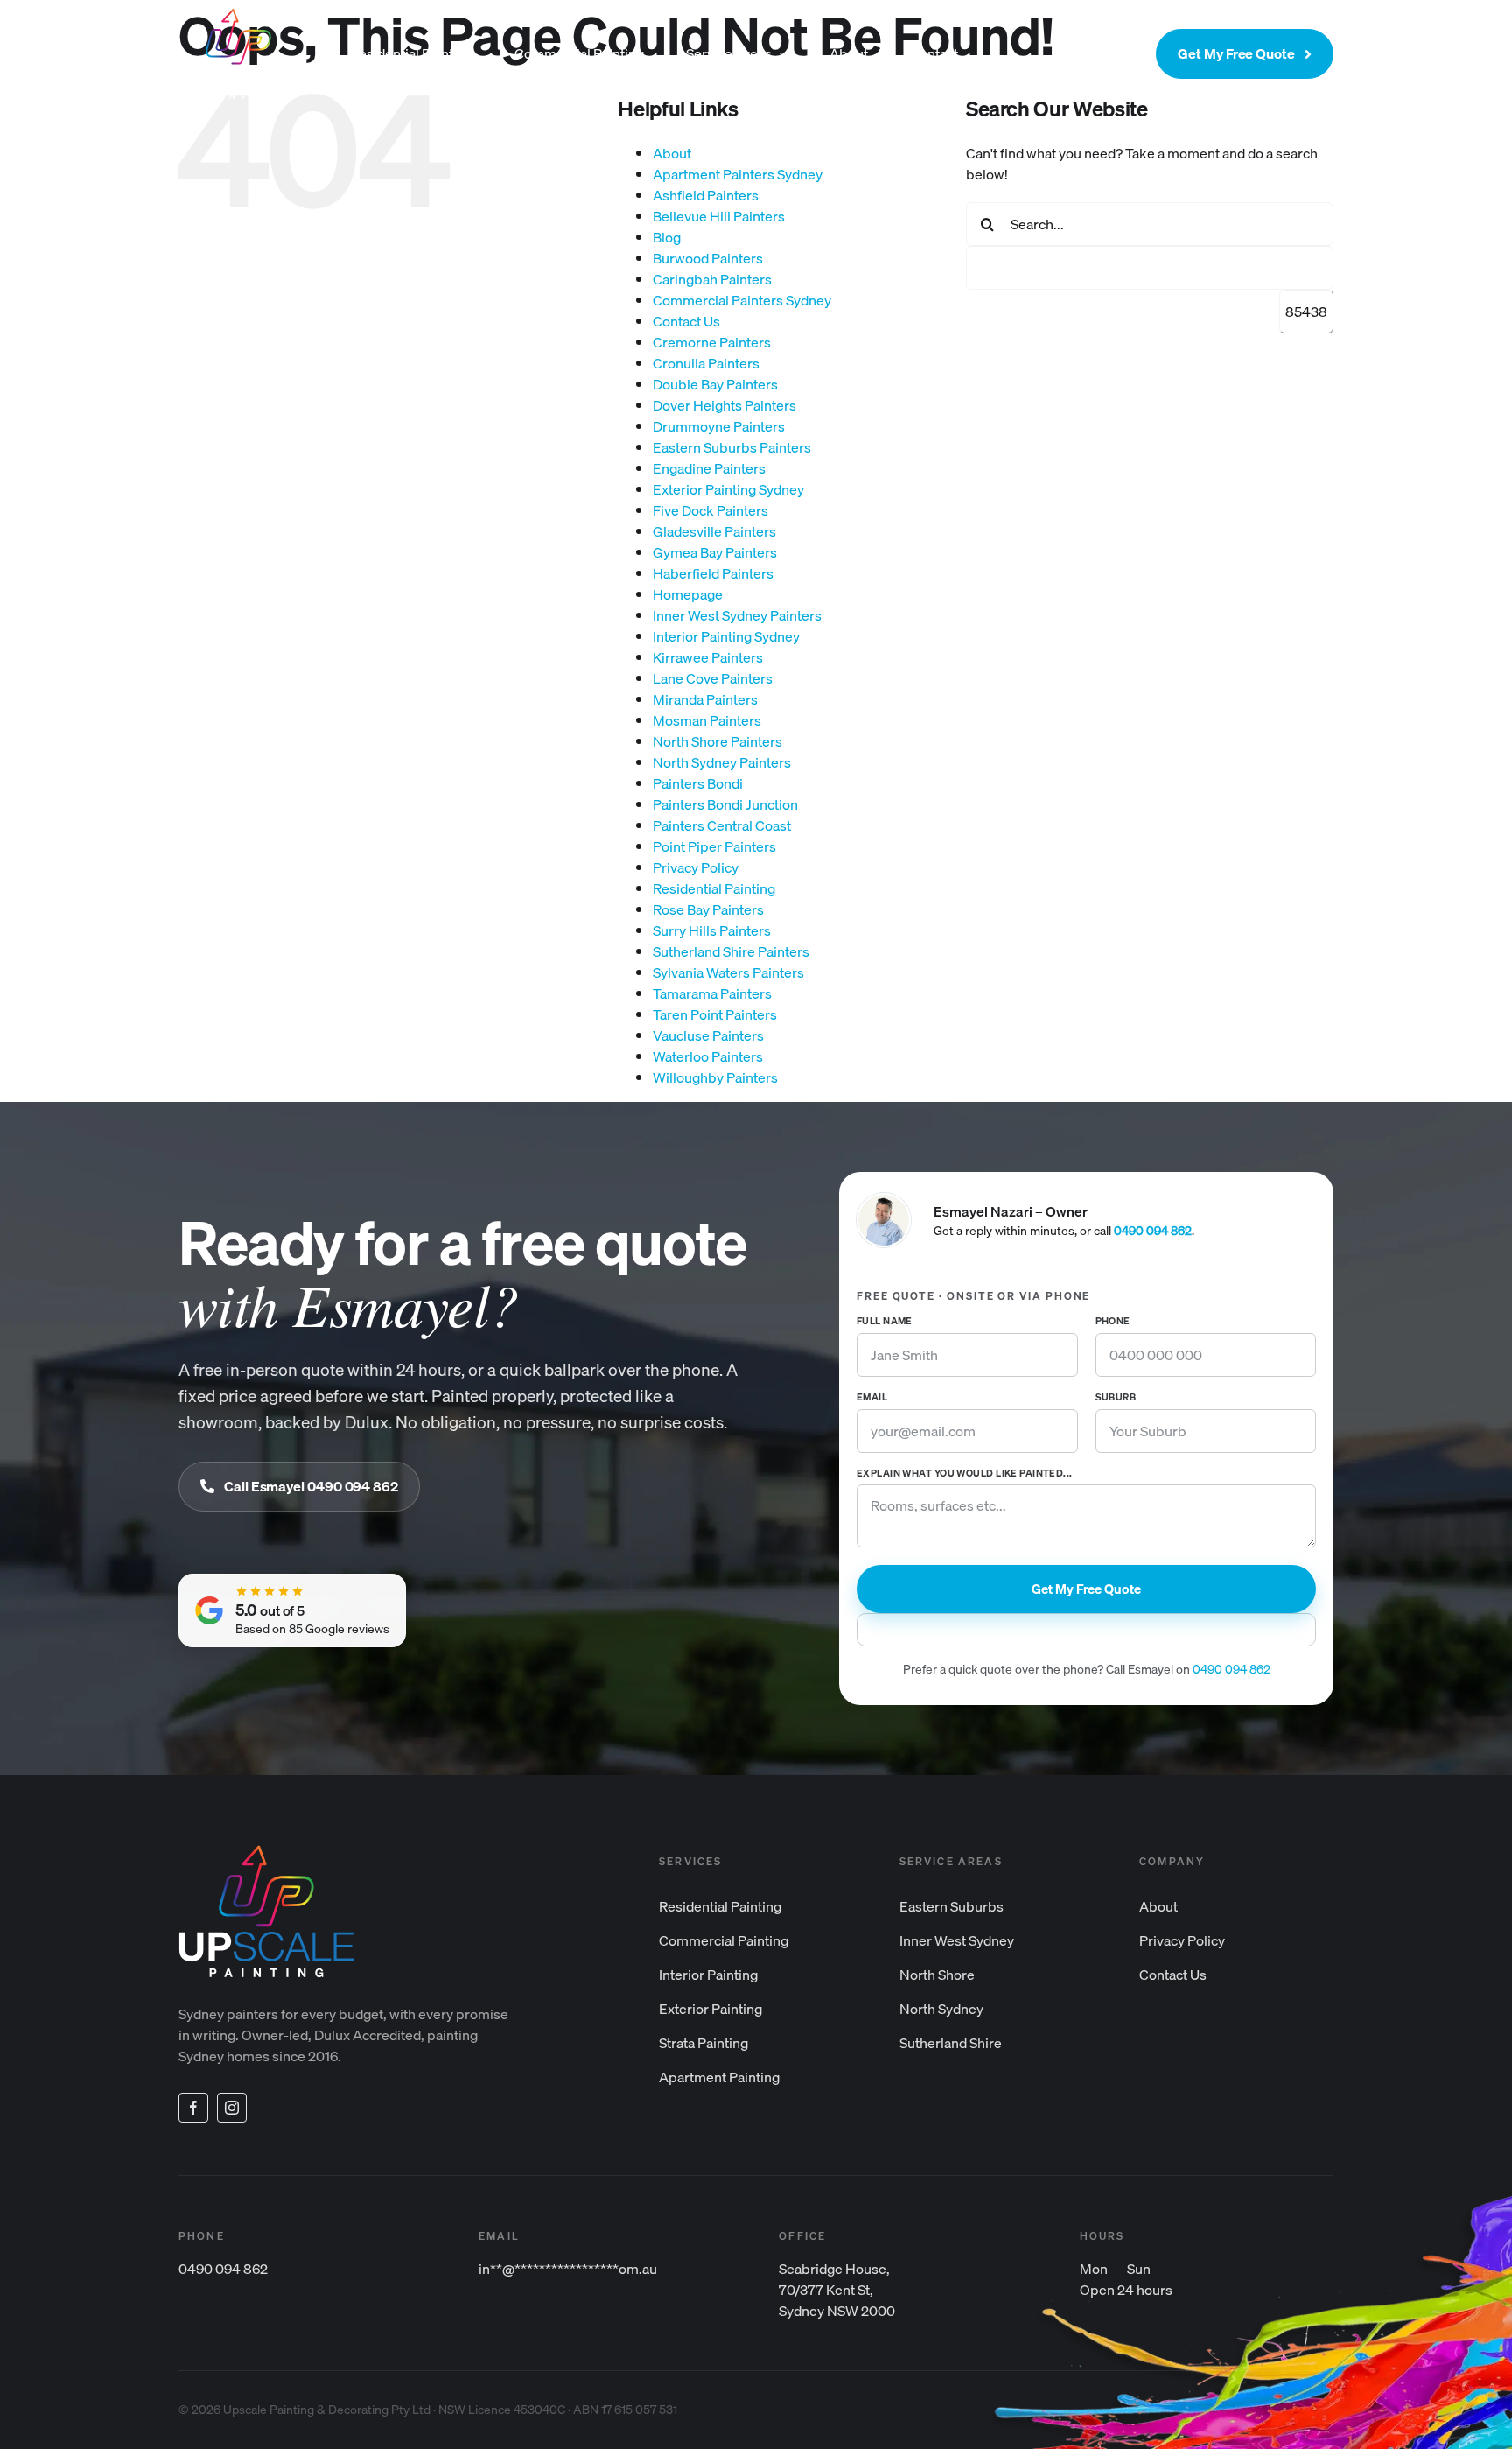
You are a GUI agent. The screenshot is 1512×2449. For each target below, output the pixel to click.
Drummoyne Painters (719, 426)
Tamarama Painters (712, 993)
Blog (667, 237)
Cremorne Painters (712, 342)
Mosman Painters (707, 720)
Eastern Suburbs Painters (732, 447)
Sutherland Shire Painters (731, 951)
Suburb (1116, 1398)
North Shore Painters (717, 741)
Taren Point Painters (715, 1014)
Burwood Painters (708, 258)
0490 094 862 (1153, 1231)
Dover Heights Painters (724, 405)
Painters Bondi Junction (725, 804)
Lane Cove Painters (713, 678)
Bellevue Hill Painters (719, 216)
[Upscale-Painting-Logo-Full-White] (238, 16)
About (672, 153)
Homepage (688, 594)
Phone (1113, 1322)
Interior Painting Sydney (726, 636)
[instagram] (232, 2108)
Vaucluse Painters (708, 1035)
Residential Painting (714, 888)
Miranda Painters (705, 699)
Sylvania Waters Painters (728, 972)
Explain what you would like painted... (965, 1474)
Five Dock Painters (710, 510)
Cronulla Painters (706, 363)
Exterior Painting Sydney (728, 489)
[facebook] (193, 2108)
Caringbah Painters (712, 279)
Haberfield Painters (713, 573)
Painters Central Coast (722, 825)
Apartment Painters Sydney (738, 174)
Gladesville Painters (714, 531)
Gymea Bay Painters (715, 552)
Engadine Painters (709, 468)
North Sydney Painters (722, 762)
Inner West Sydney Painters (737, 615)
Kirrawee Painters (708, 657)
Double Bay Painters (715, 384)
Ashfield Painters (706, 195)
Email (872, 1398)
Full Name (885, 1322)
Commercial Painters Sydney (742, 300)
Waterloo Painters (708, 1056)
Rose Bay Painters (708, 909)
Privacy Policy (696, 867)
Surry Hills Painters (712, 930)
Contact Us (686, 321)
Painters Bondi (698, 783)
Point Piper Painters (714, 846)
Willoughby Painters (715, 1077)
